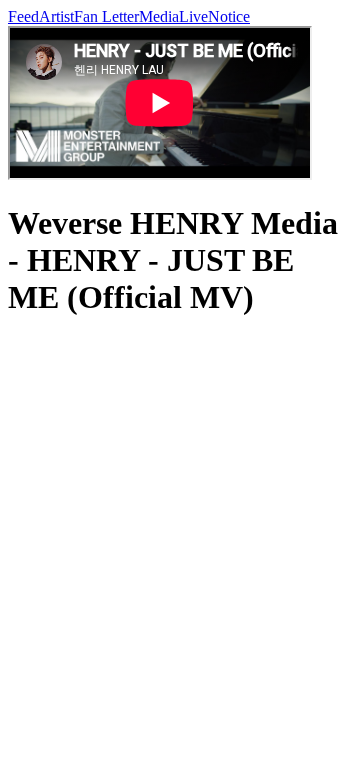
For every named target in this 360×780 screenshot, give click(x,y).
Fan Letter (106, 16)
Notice (229, 16)
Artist (56, 16)
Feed (23, 16)
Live (193, 16)
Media (159, 16)
